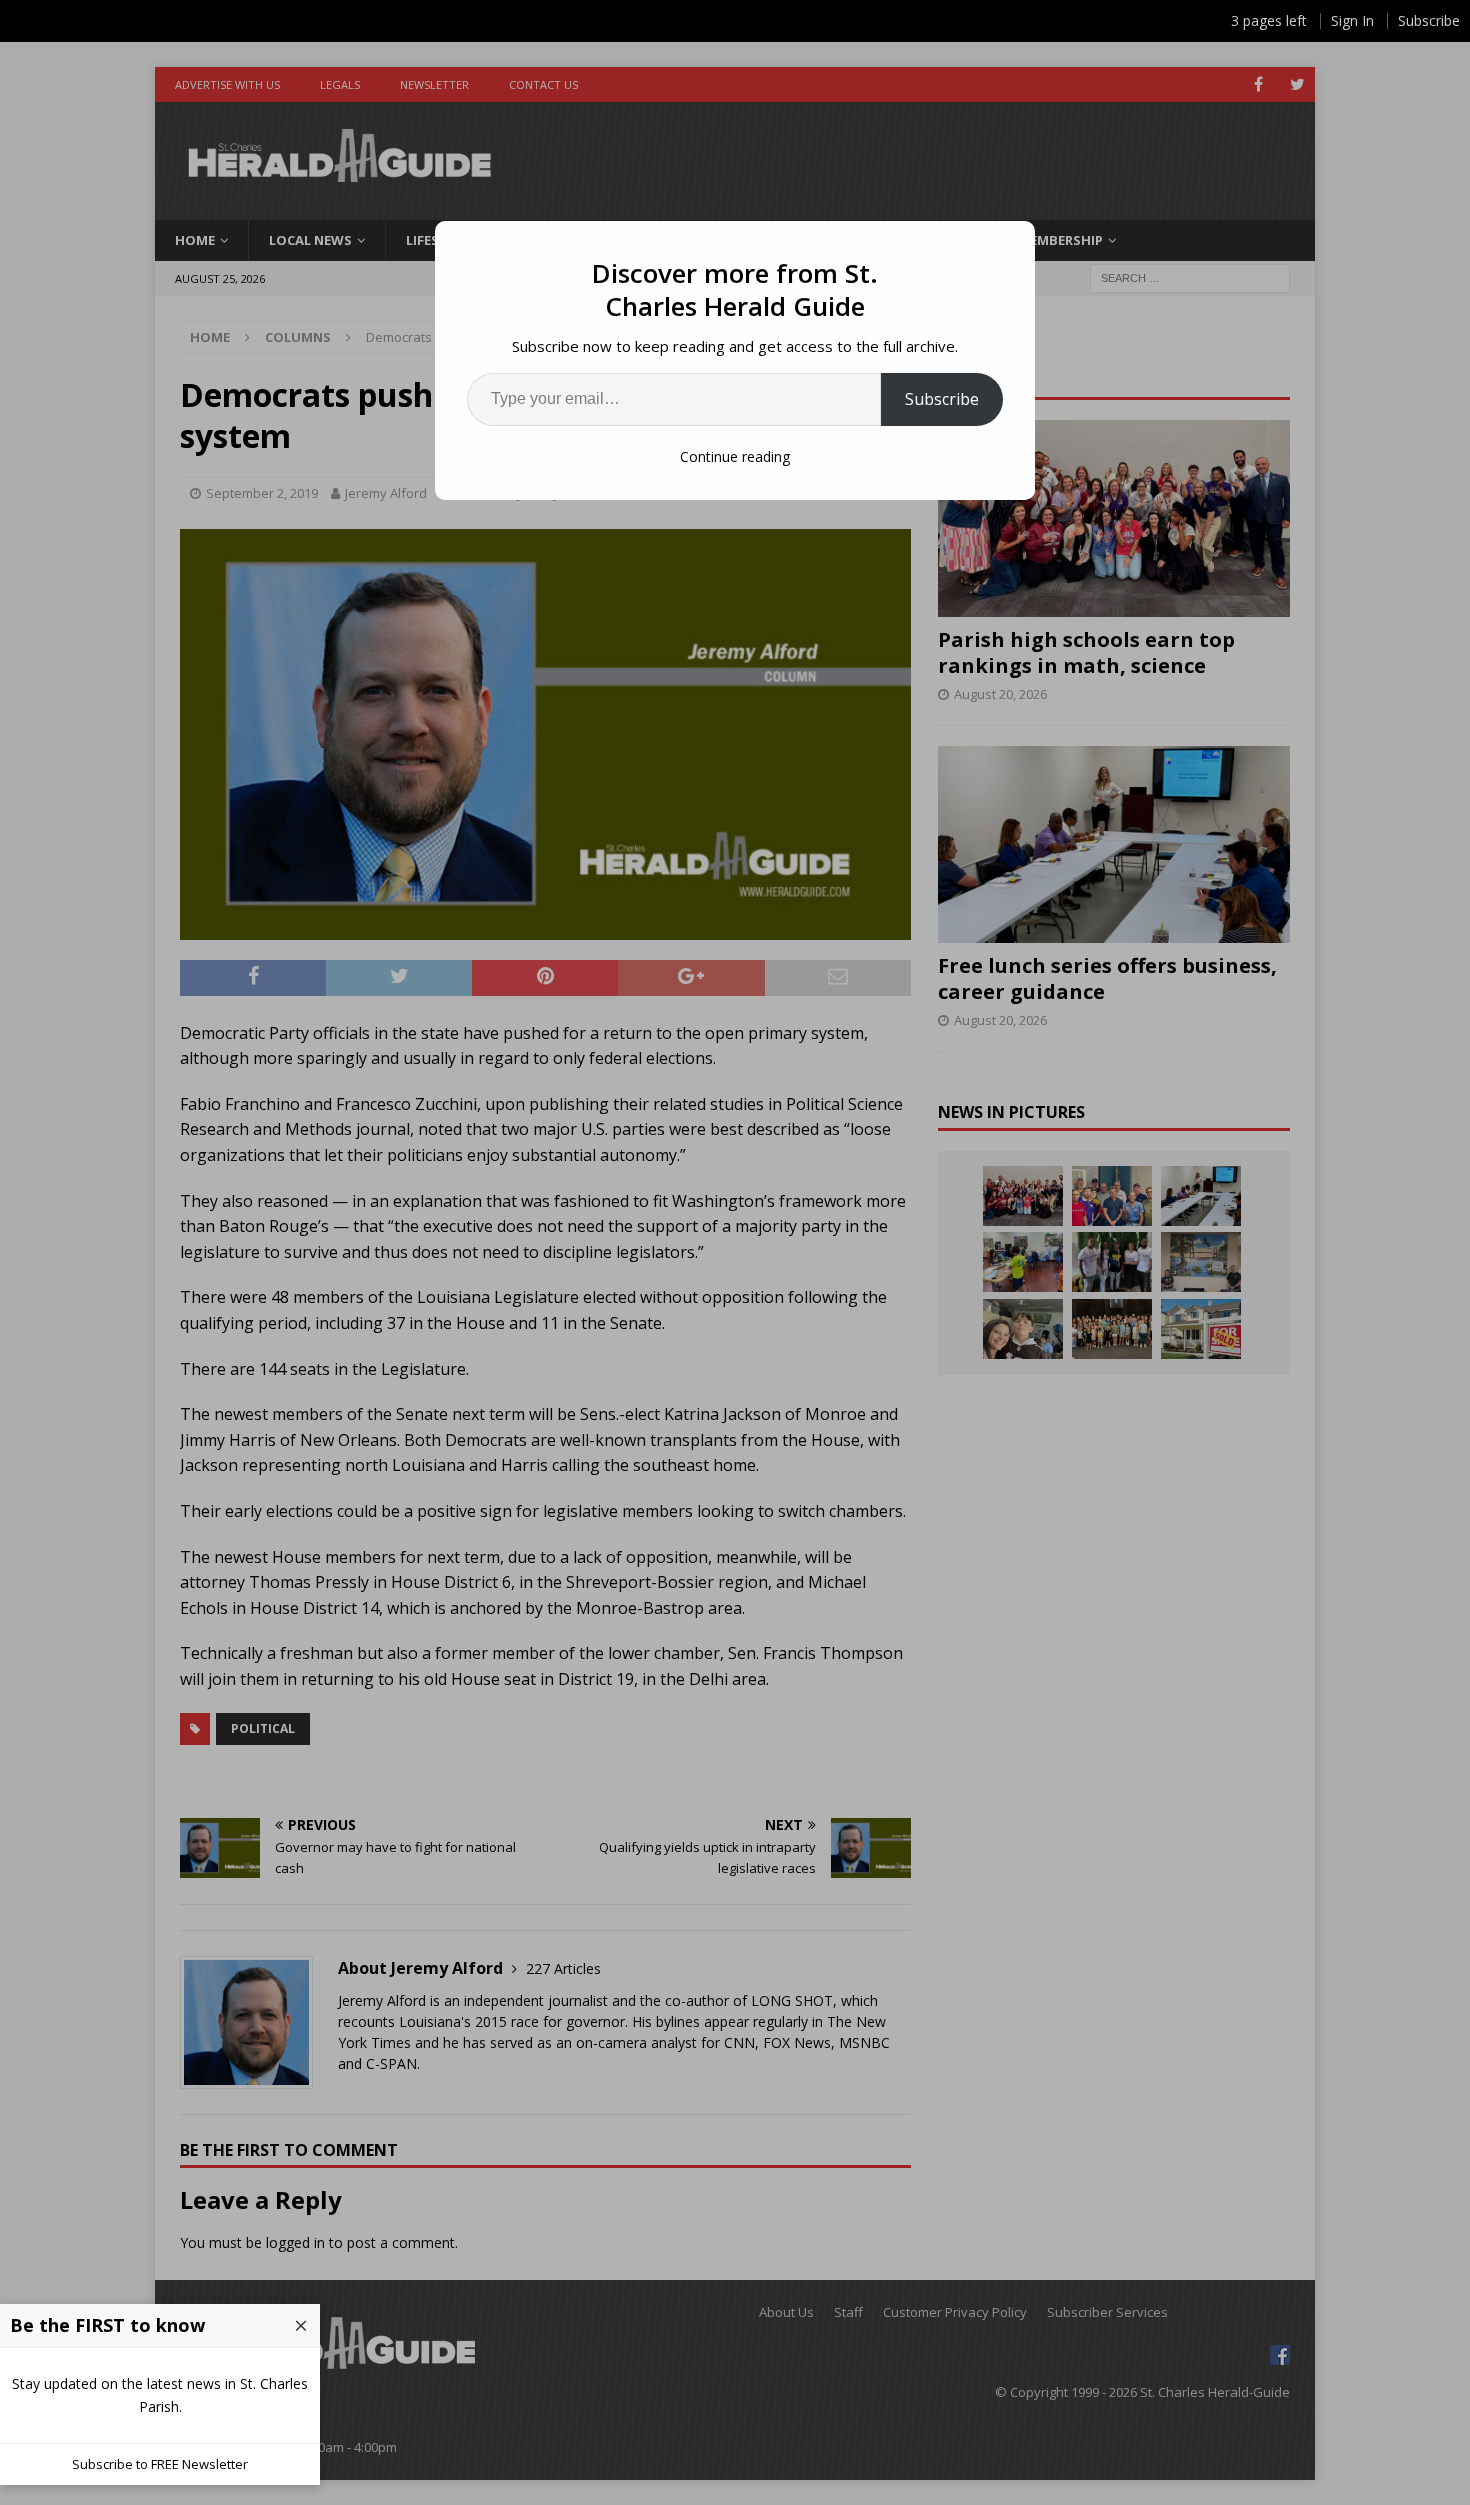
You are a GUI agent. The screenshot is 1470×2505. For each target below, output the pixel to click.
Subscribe (942, 399)
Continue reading (735, 456)
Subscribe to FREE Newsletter (160, 2464)
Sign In (1352, 20)
